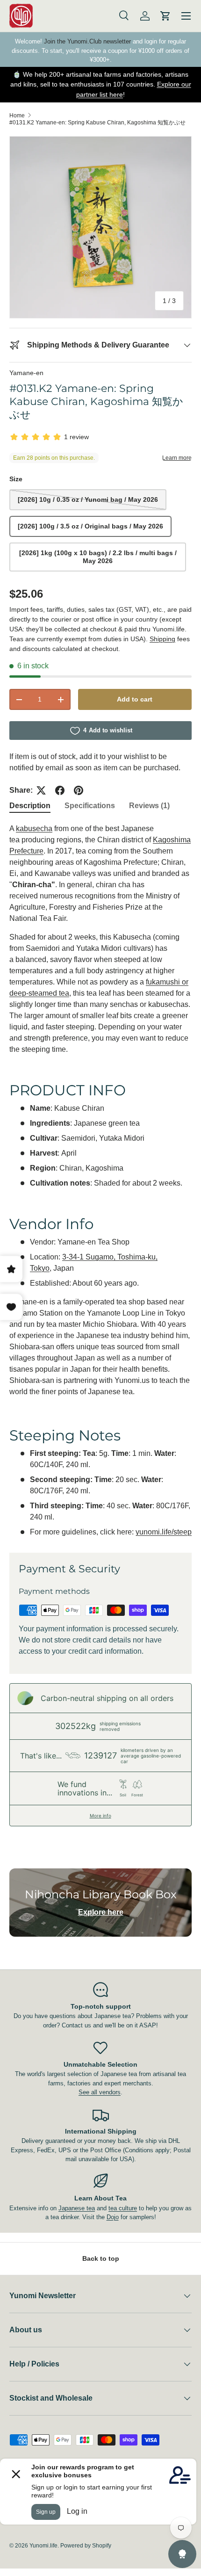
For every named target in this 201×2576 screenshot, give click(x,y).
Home (17, 116)
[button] (165, 16)
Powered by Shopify (86, 2546)
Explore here (101, 1912)
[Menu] (186, 16)
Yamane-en (26, 373)
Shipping (162, 639)
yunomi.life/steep (164, 1532)
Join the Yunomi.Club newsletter (87, 41)
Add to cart (135, 699)
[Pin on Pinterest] (79, 790)
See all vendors (100, 2092)
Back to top (101, 2258)
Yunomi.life (43, 2546)
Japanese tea (77, 2208)
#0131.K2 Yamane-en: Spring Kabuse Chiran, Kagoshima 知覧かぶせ (97, 123)
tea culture (123, 2208)
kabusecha (34, 829)
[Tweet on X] (41, 790)
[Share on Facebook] (60, 790)
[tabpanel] (100, 1180)
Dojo (113, 2217)
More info (100, 1816)
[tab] (30, 806)
